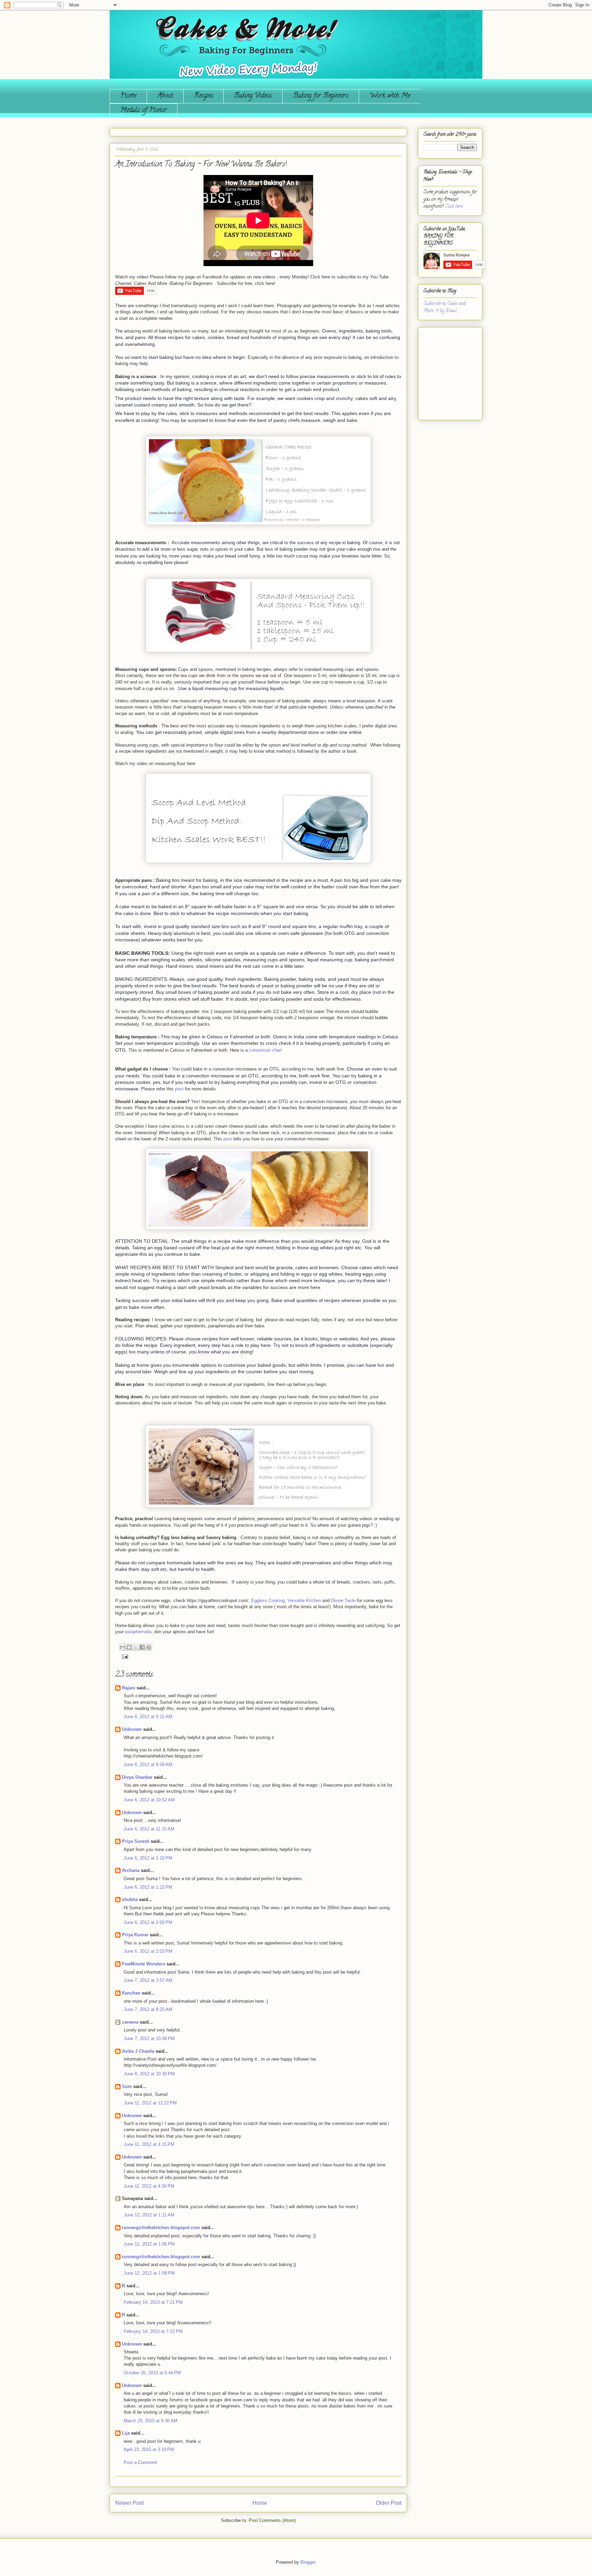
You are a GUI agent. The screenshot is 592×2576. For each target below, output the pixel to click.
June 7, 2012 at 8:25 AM (148, 2009)
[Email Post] (124, 1656)
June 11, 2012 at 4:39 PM (149, 2186)
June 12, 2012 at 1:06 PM (149, 2244)
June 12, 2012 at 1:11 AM (149, 2215)
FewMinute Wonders (144, 1964)
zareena (130, 2022)
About (165, 96)
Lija (126, 2433)
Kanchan (131, 1993)
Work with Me (390, 96)
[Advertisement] (444, 371)
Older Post (389, 2503)
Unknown (132, 1729)
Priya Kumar (135, 1935)
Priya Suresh (136, 1841)
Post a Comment (140, 2462)
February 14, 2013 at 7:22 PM (153, 2331)
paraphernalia (138, 1632)
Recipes (203, 96)
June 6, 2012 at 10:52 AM (149, 1800)
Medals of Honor (144, 110)
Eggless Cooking (268, 1600)
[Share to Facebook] (142, 1647)
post (179, 1089)
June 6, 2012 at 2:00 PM (148, 1922)
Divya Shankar (137, 1777)
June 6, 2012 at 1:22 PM (148, 1887)
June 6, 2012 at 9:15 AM (148, 1717)
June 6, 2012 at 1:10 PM (148, 1858)
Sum (127, 2086)
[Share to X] (136, 1647)
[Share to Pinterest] (149, 1647)
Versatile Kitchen (304, 1600)
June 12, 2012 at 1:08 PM (149, 2273)
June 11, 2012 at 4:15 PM (149, 2144)
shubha (130, 1899)
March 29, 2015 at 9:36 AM (151, 2421)
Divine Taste (343, 1600)
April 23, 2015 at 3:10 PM (149, 2449)
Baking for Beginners (321, 96)
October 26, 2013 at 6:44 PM (152, 2373)
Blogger (308, 2562)
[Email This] (123, 1647)
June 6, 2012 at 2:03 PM (148, 1951)
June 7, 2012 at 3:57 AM (148, 1980)
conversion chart (266, 1050)
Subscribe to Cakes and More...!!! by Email (445, 308)
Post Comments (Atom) (272, 2520)
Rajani (129, 1688)
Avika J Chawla (138, 2051)
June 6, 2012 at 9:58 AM (148, 1765)
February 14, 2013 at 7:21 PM (153, 2302)
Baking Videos (253, 96)
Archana (131, 1870)
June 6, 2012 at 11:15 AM (149, 1829)
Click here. (454, 207)
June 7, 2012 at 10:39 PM (149, 2039)
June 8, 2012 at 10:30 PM (149, 2074)
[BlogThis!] (129, 1647)
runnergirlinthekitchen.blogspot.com (161, 2228)
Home (128, 96)
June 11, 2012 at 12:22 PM (150, 2103)
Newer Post (129, 2503)
